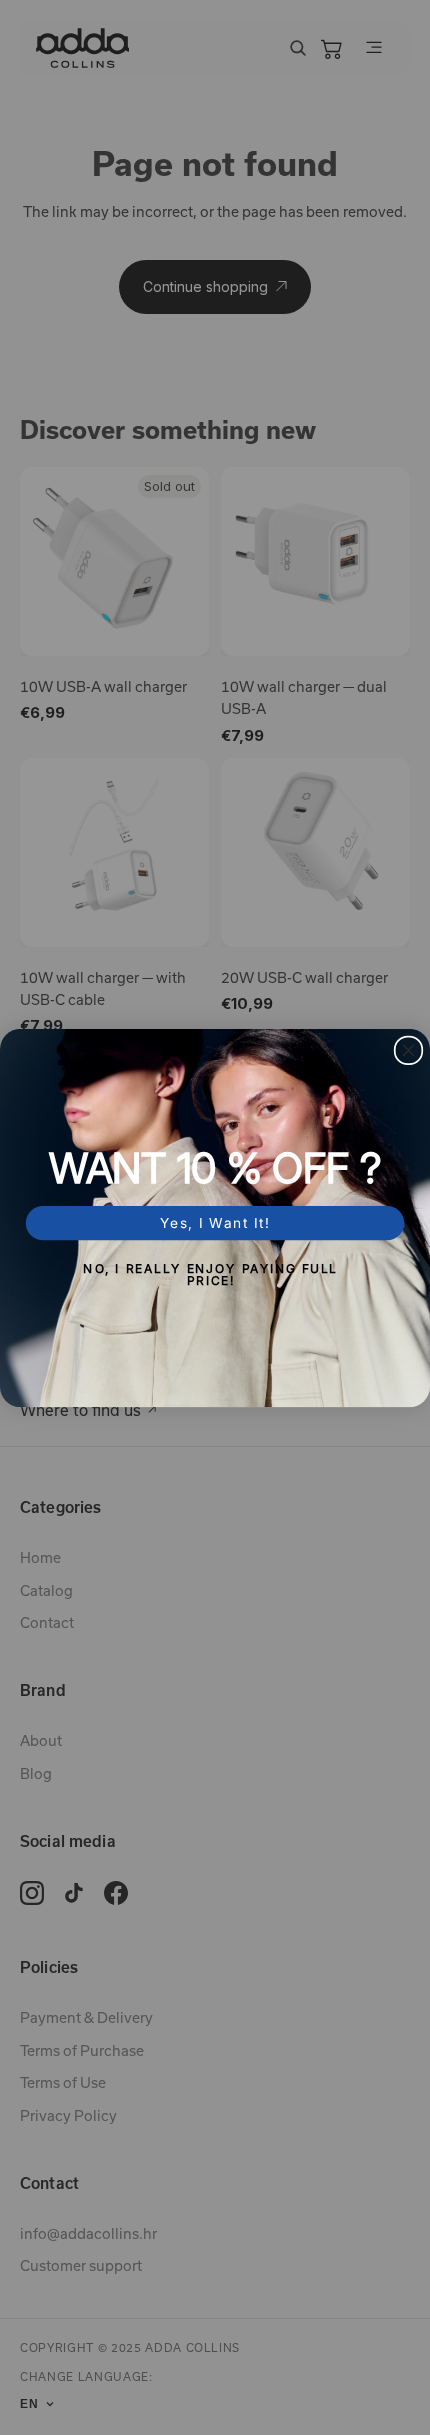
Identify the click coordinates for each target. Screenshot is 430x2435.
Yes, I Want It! (215, 1222)
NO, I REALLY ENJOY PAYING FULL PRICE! (210, 1273)
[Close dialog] (409, 1050)
